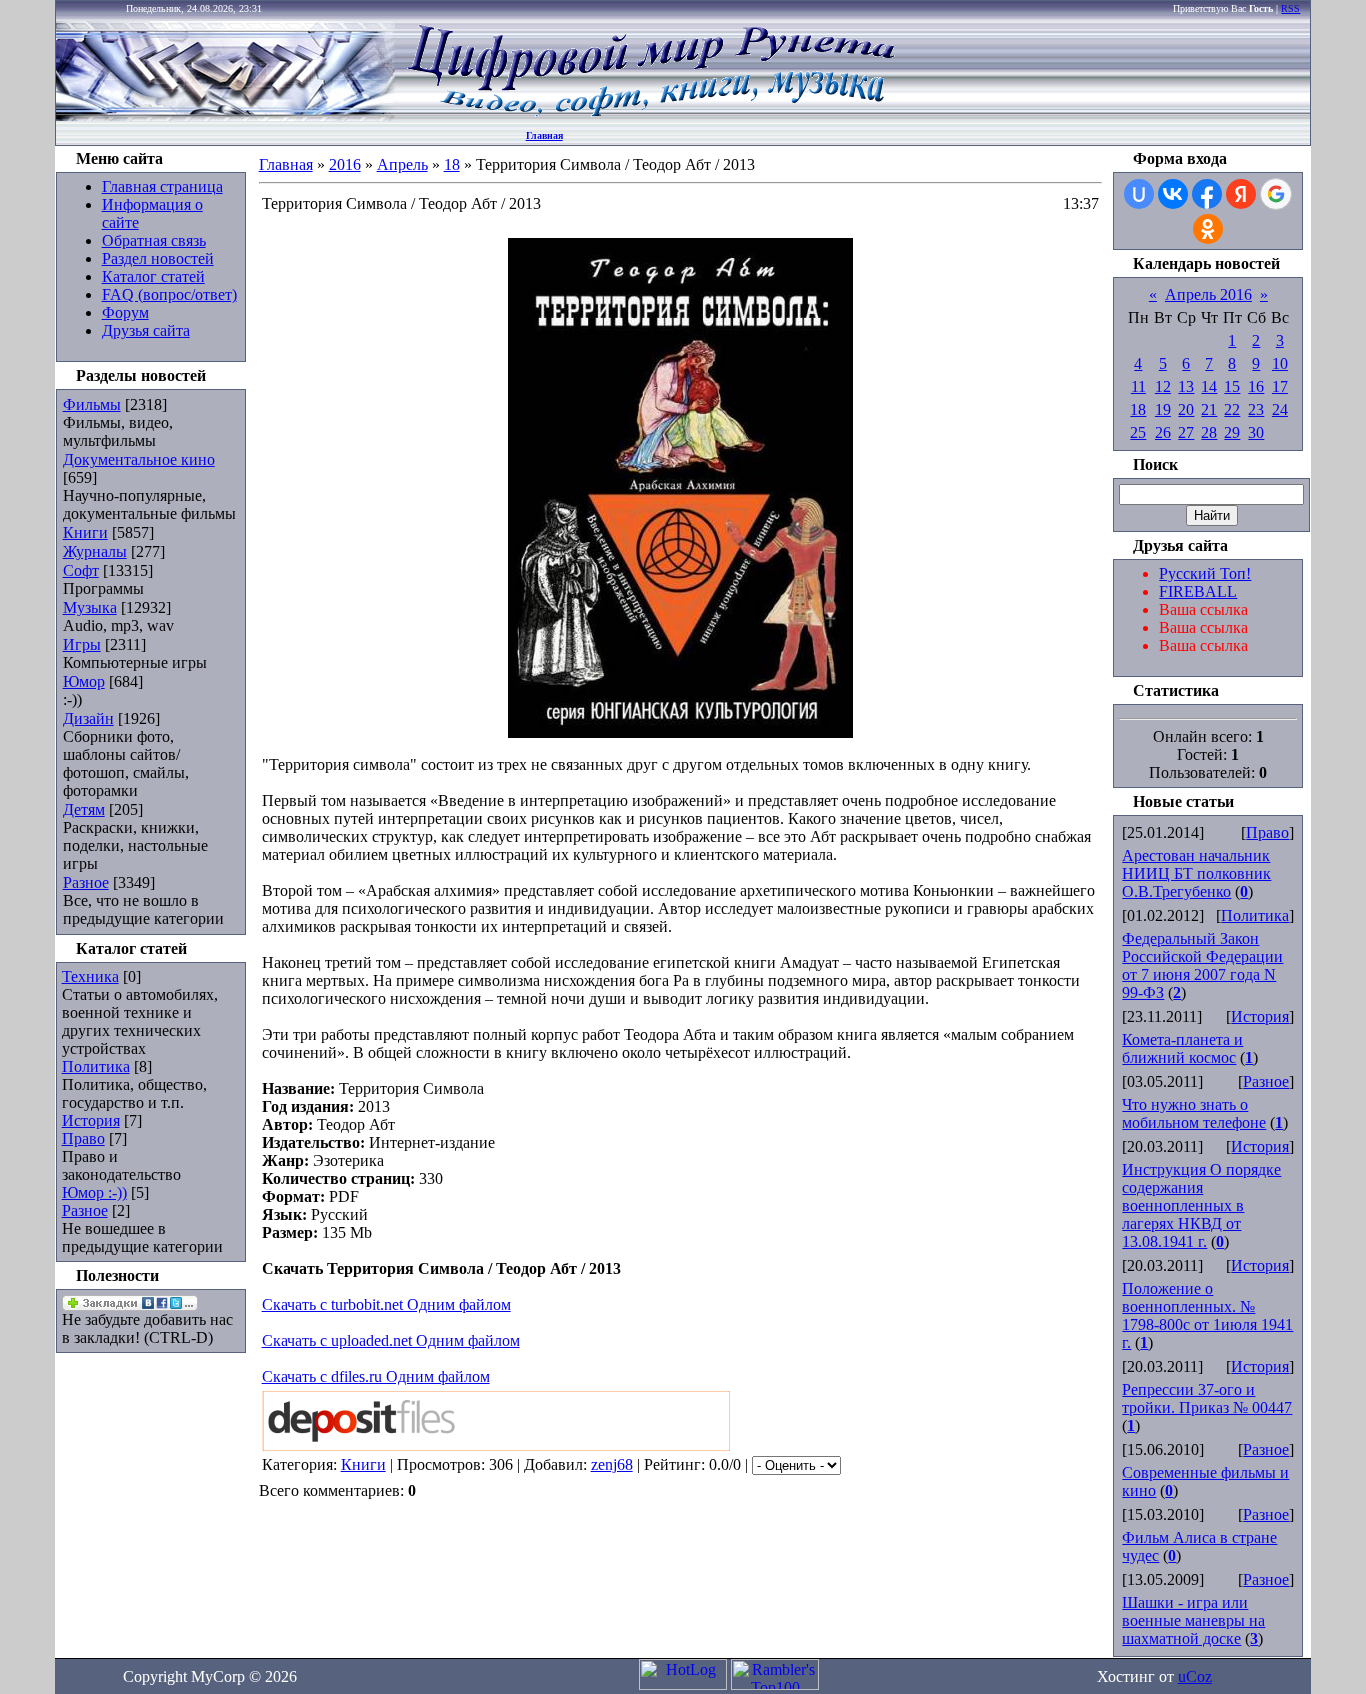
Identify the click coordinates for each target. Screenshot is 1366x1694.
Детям (84, 809)
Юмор (84, 681)
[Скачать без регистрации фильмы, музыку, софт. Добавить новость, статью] (226, 115)
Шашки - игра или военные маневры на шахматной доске (1193, 1620)
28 (1209, 432)
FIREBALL (1198, 591)
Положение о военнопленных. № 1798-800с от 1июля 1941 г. (1207, 1315)
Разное (86, 882)
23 (1256, 409)
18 (452, 164)
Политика (96, 1066)
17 (1280, 386)
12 (1163, 386)
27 (1186, 432)
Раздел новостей (158, 258)
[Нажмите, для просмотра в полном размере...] (680, 732)
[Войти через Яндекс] (1241, 194)
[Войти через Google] (1276, 194)
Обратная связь (154, 240)
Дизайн (88, 718)
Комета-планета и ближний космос (1182, 1048)
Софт (81, 570)
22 (1232, 409)
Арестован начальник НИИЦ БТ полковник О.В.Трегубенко (1196, 873)
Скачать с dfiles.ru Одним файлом (376, 1376)
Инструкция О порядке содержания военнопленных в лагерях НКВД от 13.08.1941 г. (1201, 1205)
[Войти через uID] (1139, 194)
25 (1138, 432)
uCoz (1195, 1676)
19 (1163, 409)
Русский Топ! (1205, 573)
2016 (345, 164)
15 (1232, 386)
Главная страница (162, 186)
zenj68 (612, 1464)
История (91, 1120)
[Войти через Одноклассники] (1208, 229)
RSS (1290, 8)
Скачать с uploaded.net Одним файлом (391, 1340)
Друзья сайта (146, 330)
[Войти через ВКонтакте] (1173, 194)
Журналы (95, 551)
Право (83, 1138)
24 (1280, 409)
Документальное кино (139, 459)
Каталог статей (153, 276)
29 (1232, 432)
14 (1209, 386)
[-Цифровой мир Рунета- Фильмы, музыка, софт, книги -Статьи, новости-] (650, 115)
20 (1186, 409)
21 (1209, 409)
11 (1138, 386)
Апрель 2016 (1208, 294)
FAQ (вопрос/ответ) (169, 294)
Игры (82, 644)
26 (1163, 432)
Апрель (402, 164)
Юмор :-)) (94, 1192)
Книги (85, 532)
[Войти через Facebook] (1207, 194)
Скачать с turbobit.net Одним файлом (386, 1304)
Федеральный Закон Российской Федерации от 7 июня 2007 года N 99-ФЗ (1202, 965)
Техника (90, 976)
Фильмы (92, 404)
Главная (544, 135)
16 (1256, 386)
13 (1186, 386)
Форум (125, 312)
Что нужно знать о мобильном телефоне (1194, 1113)
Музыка (90, 607)
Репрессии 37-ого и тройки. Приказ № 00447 (1207, 1398)
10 (1280, 363)
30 (1256, 432)
